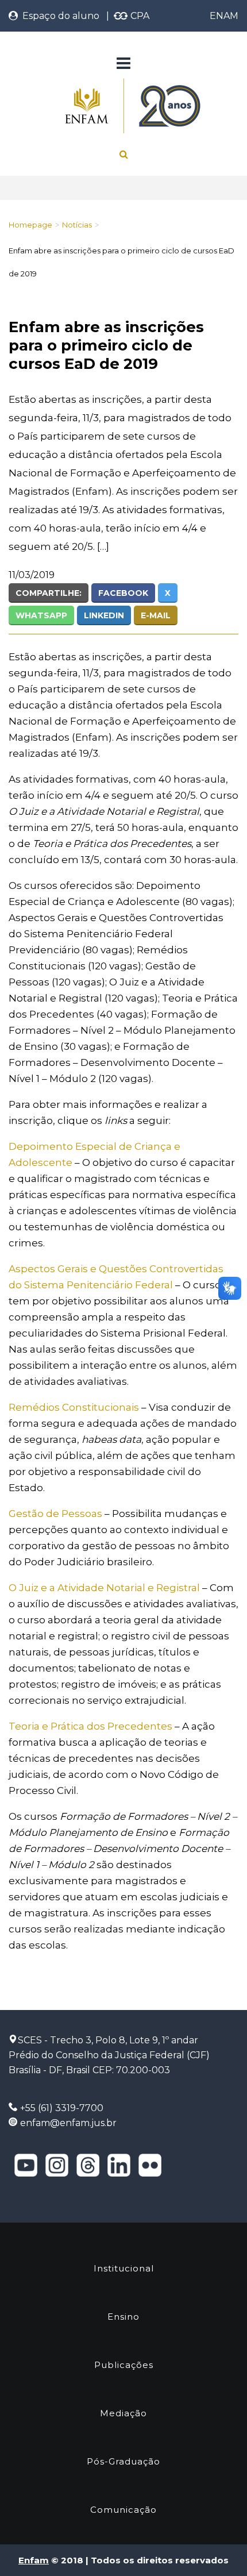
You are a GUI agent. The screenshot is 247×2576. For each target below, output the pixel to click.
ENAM (224, 16)
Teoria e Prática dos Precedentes (90, 1726)
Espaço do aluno (59, 16)
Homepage (30, 225)
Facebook (123, 593)
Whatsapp (41, 615)
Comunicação (123, 2510)
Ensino (123, 2317)
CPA (139, 16)
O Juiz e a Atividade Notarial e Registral (104, 1588)
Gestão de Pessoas (55, 1514)
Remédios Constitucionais (74, 1407)
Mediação (123, 2413)
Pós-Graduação (123, 2461)
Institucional (124, 2268)
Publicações (124, 2365)
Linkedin (104, 615)
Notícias (77, 225)
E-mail (156, 615)
